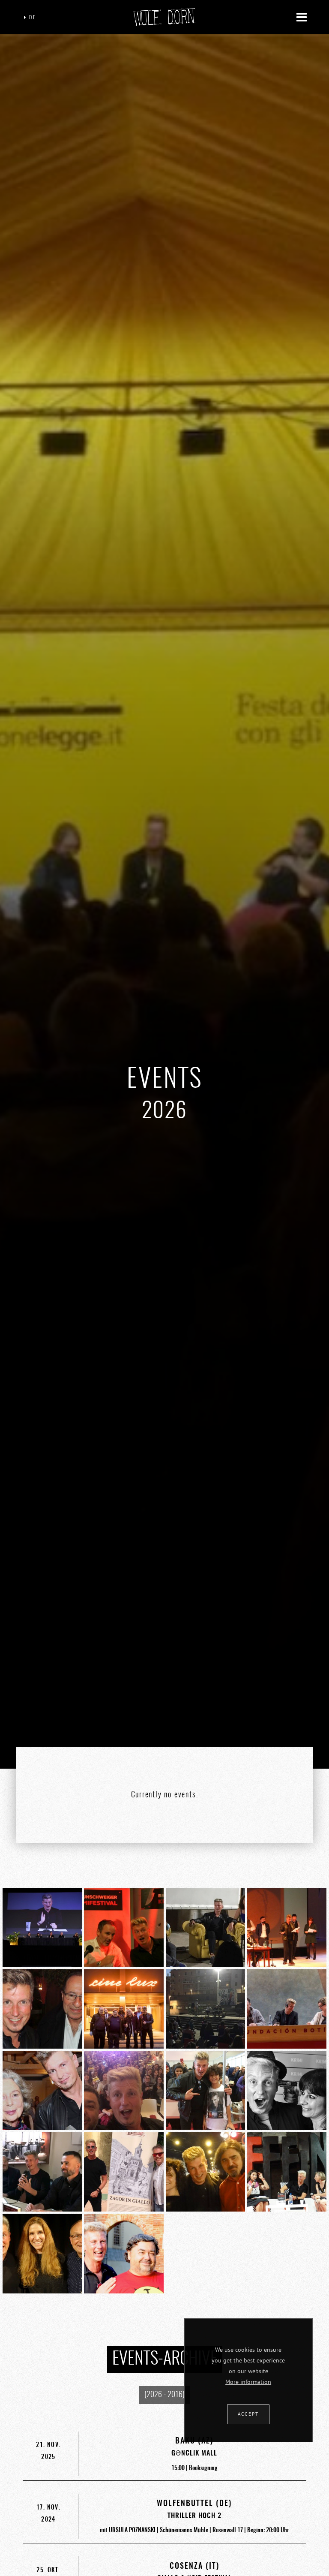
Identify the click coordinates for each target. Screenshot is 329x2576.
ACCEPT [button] (248, 2414)
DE (31, 18)
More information (248, 2382)
